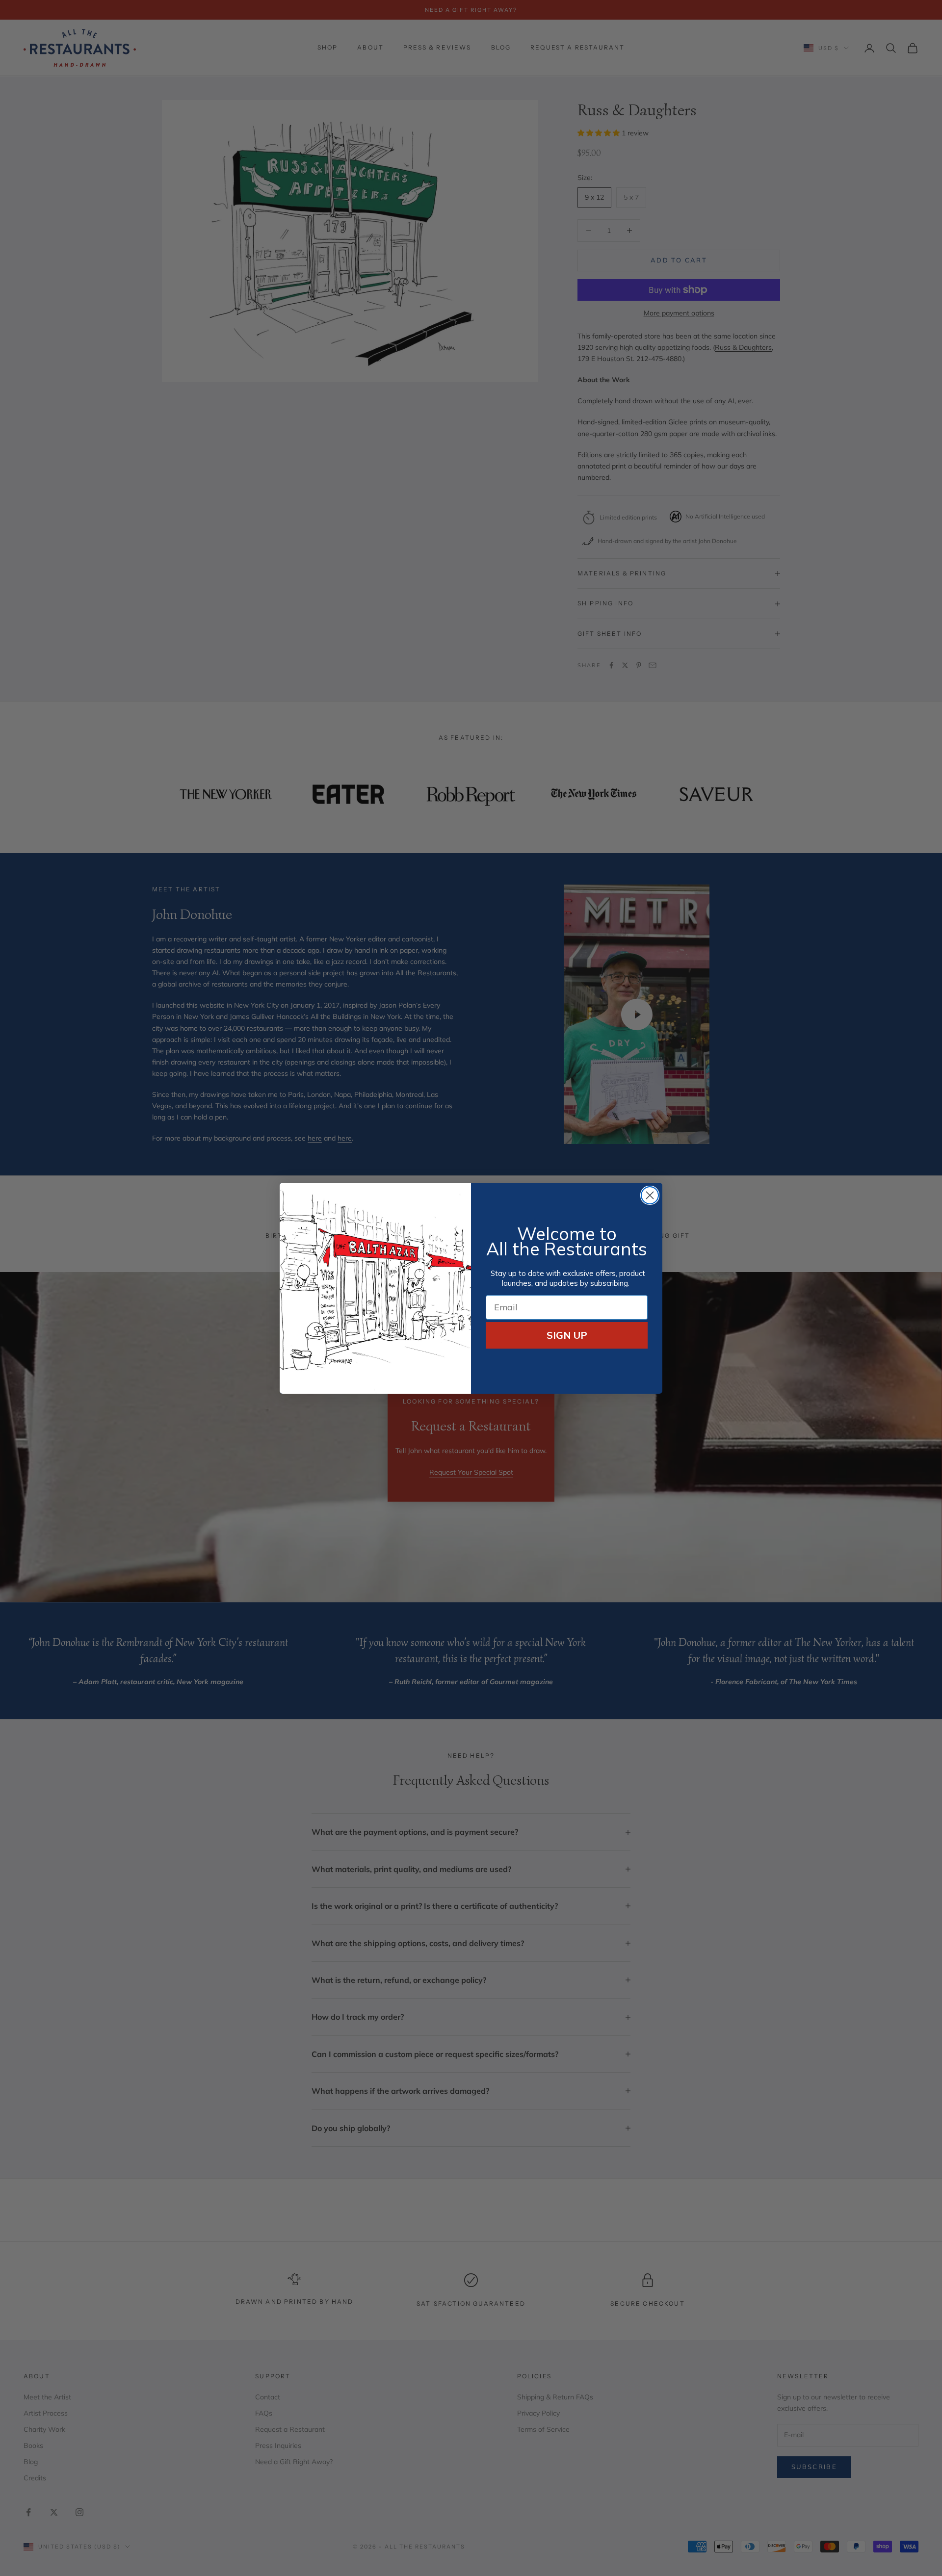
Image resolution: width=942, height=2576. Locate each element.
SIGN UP (567, 1335)
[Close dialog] (650, 1195)
